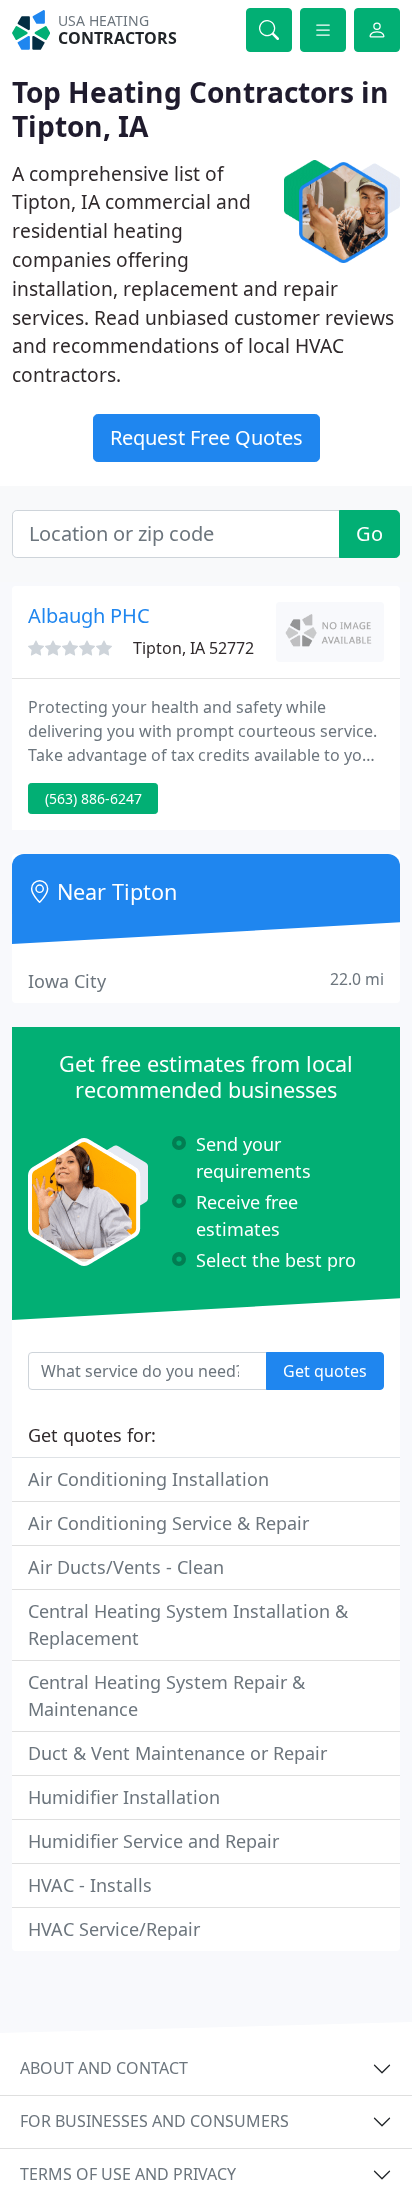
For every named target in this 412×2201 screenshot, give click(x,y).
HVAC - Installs (90, 1885)
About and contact (104, 2068)
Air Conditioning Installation (148, 1479)
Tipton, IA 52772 (193, 648)
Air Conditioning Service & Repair (168, 1523)
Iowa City (206, 980)
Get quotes (325, 1371)
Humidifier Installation (124, 1797)
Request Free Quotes (206, 437)
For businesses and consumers (154, 2121)
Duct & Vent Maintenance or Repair (177, 1753)
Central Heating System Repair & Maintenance (166, 1695)
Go (369, 533)
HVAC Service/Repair (114, 1929)
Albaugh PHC (89, 615)
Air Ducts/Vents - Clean (126, 1567)
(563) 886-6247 (93, 798)
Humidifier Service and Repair (153, 1841)
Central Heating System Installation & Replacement (188, 1624)
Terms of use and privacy (128, 2174)
